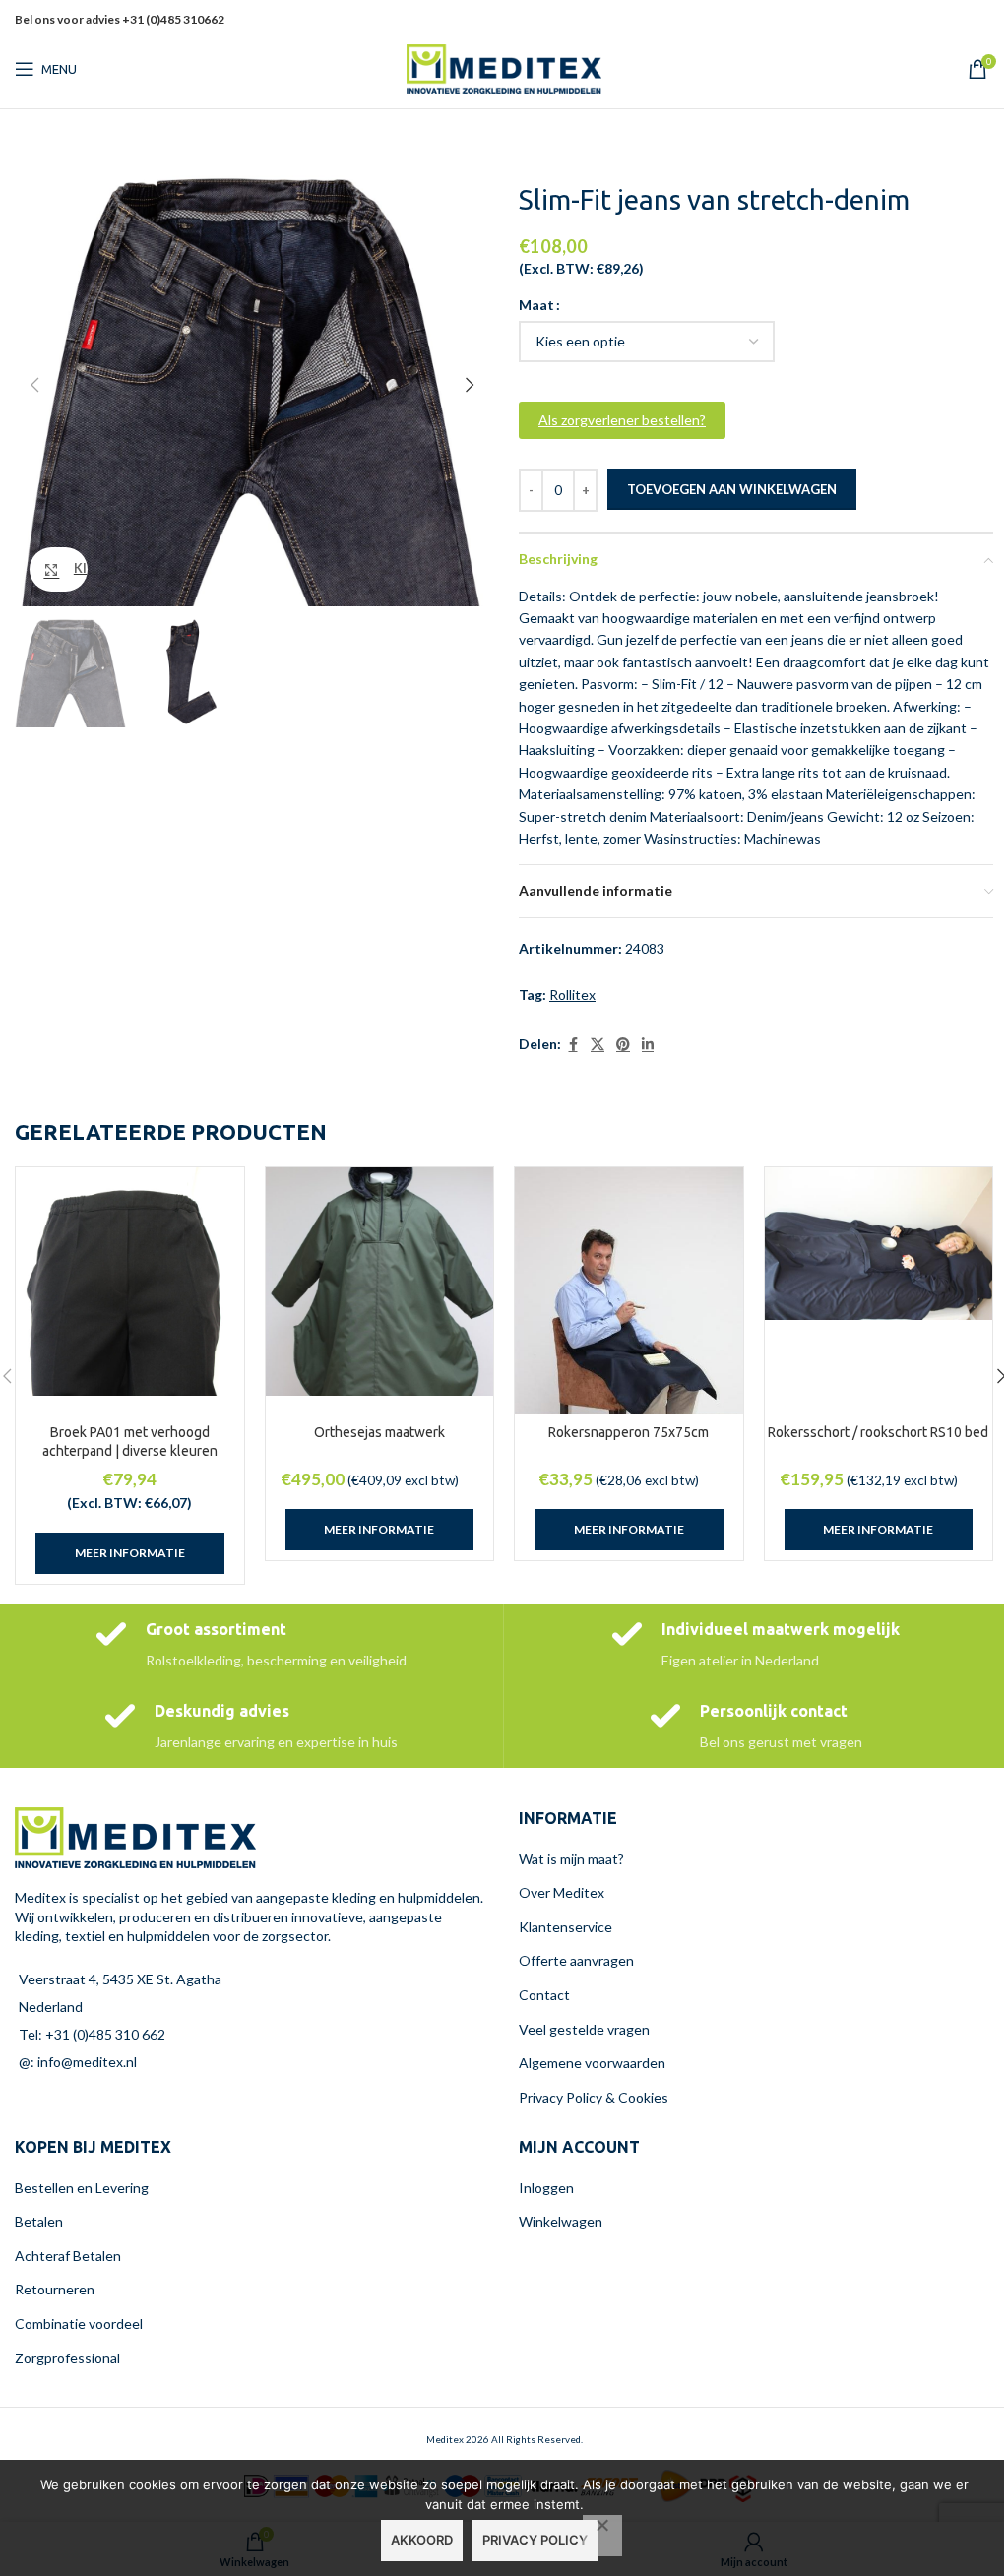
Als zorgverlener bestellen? (622, 420)
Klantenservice (566, 1927)
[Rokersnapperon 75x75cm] (629, 1331)
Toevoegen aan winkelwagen (732, 489)
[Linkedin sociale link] (981, 20)
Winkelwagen (561, 2221)
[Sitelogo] (504, 67)
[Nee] (602, 2536)
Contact (544, 1995)
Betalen (39, 2221)
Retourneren (55, 2289)
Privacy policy (535, 2540)
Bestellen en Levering (82, 2188)
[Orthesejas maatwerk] (380, 1282)
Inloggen (546, 2188)
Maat (536, 305)
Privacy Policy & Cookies (594, 2097)
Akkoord (422, 2540)
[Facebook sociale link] (907, 20)
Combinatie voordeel (79, 2324)
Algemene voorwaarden (592, 2063)
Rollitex (572, 995)
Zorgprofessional (67, 2358)
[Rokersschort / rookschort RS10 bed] (879, 1243)
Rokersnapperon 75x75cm (629, 1432)
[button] (34, 385)
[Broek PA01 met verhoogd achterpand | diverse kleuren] (130, 1282)
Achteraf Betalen (68, 2256)
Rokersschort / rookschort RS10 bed (878, 1432)
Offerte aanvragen (576, 1960)
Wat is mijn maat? (571, 1859)
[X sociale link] (931, 20)
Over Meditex (562, 1892)
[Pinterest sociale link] (957, 20)
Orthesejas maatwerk (379, 1432)
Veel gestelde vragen (584, 2029)
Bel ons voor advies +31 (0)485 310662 (120, 19)
